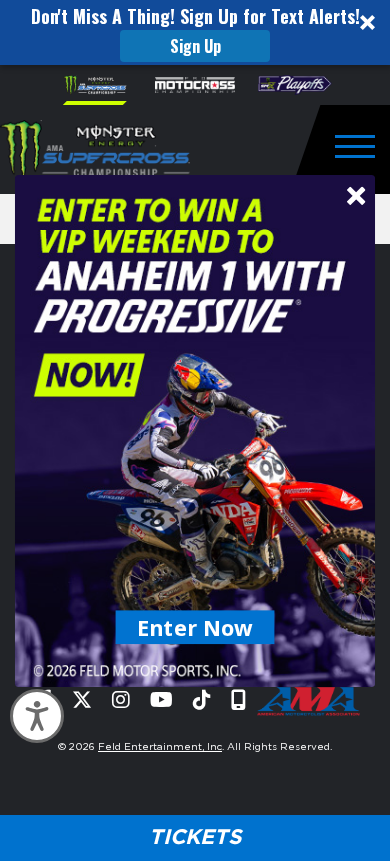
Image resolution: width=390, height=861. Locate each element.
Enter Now (195, 626)
